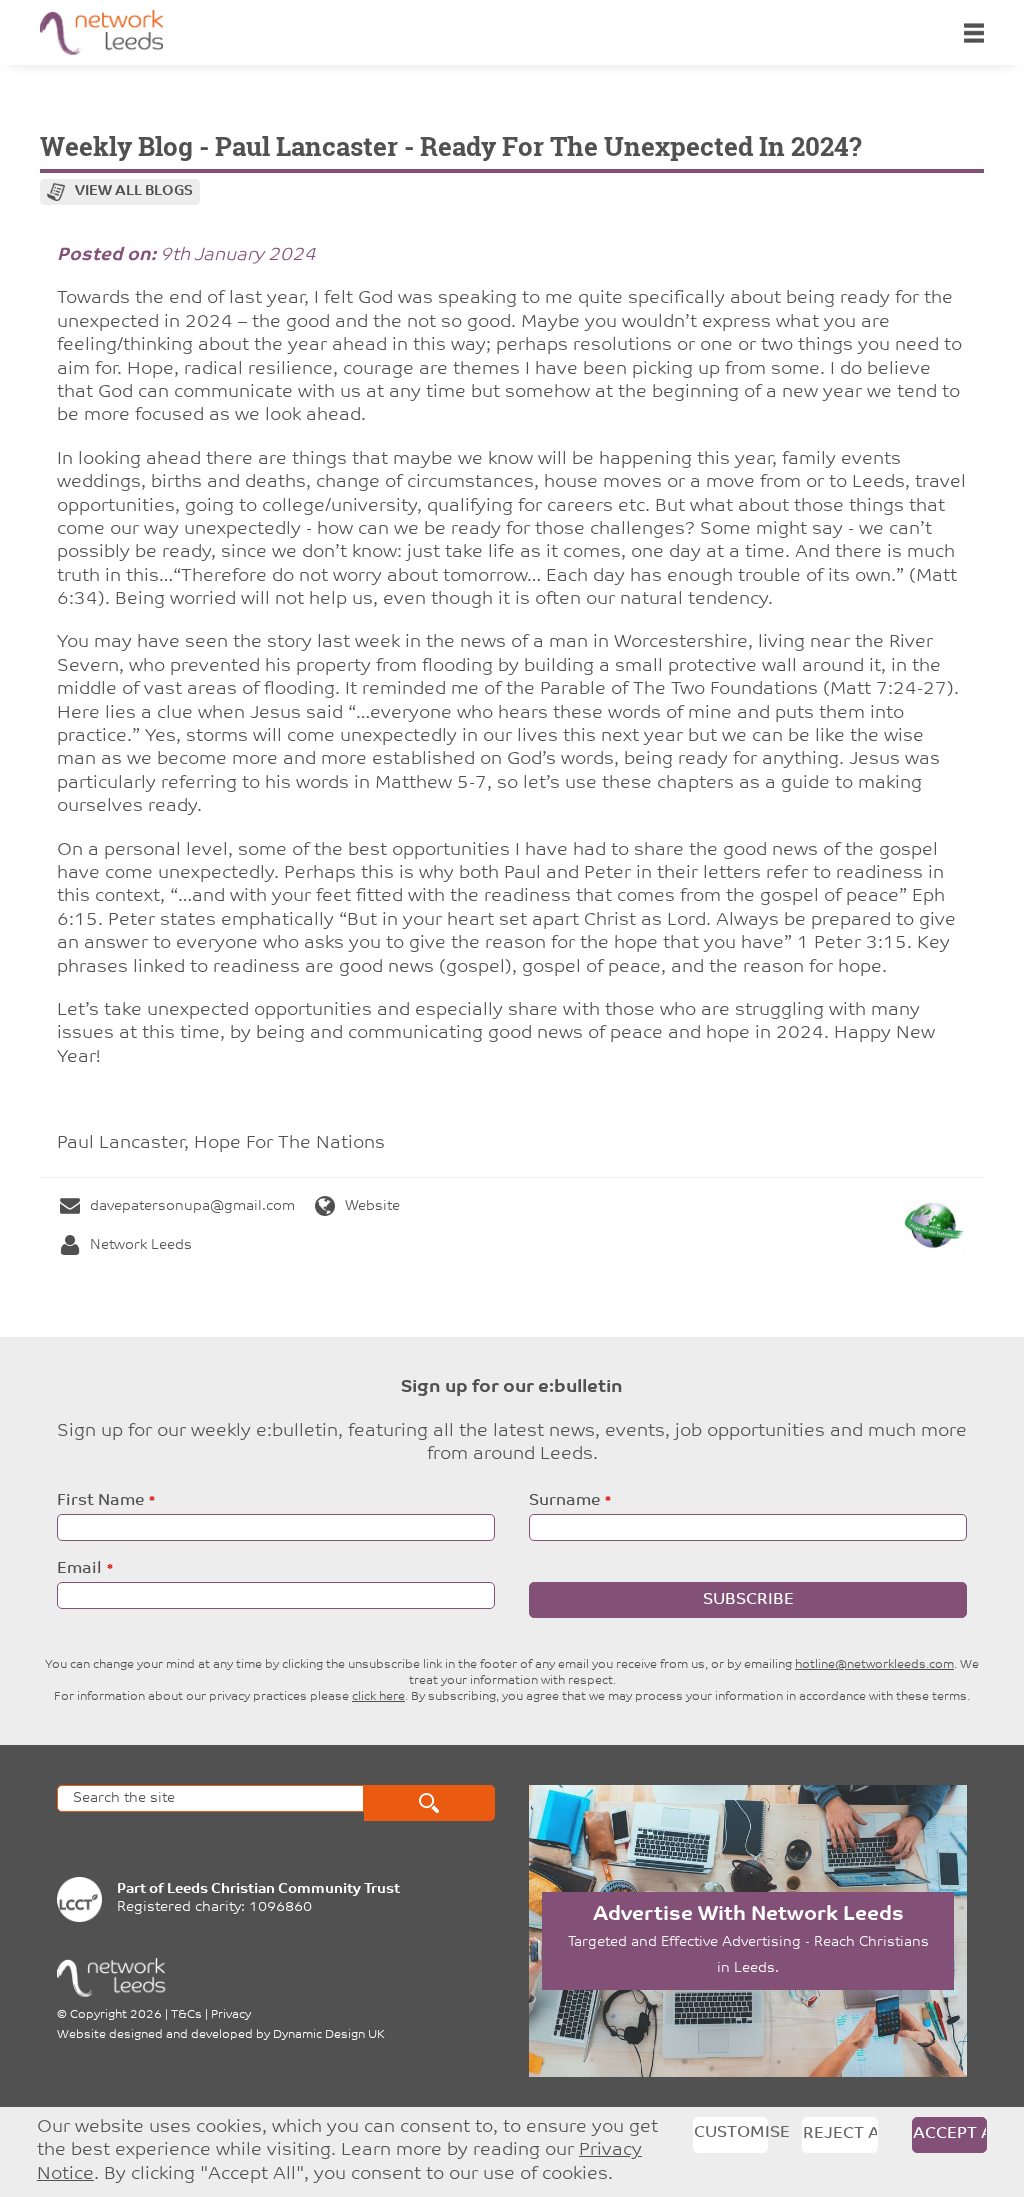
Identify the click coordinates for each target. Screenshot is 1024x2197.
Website (372, 1206)
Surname (564, 1501)
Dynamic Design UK (329, 2035)
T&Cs (186, 2015)
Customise (731, 2133)
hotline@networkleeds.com (874, 1665)
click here (378, 1697)
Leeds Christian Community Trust (283, 1889)
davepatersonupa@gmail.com (192, 1206)
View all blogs (134, 191)
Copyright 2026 (116, 2015)
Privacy (231, 2015)
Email (79, 1569)
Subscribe (748, 1600)
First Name (100, 1501)
